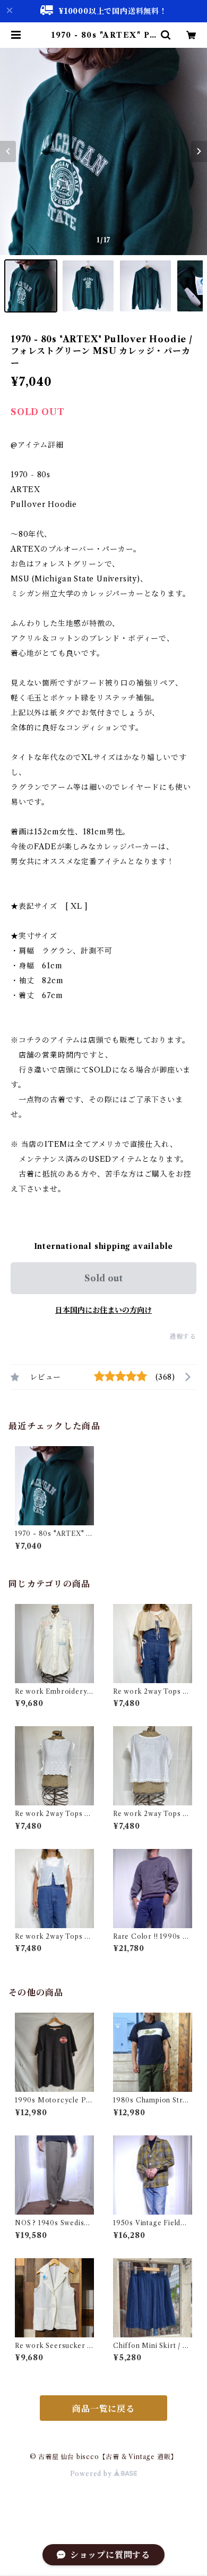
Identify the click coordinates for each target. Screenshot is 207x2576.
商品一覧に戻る (103, 2409)
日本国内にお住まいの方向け (103, 1310)
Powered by (92, 2474)
